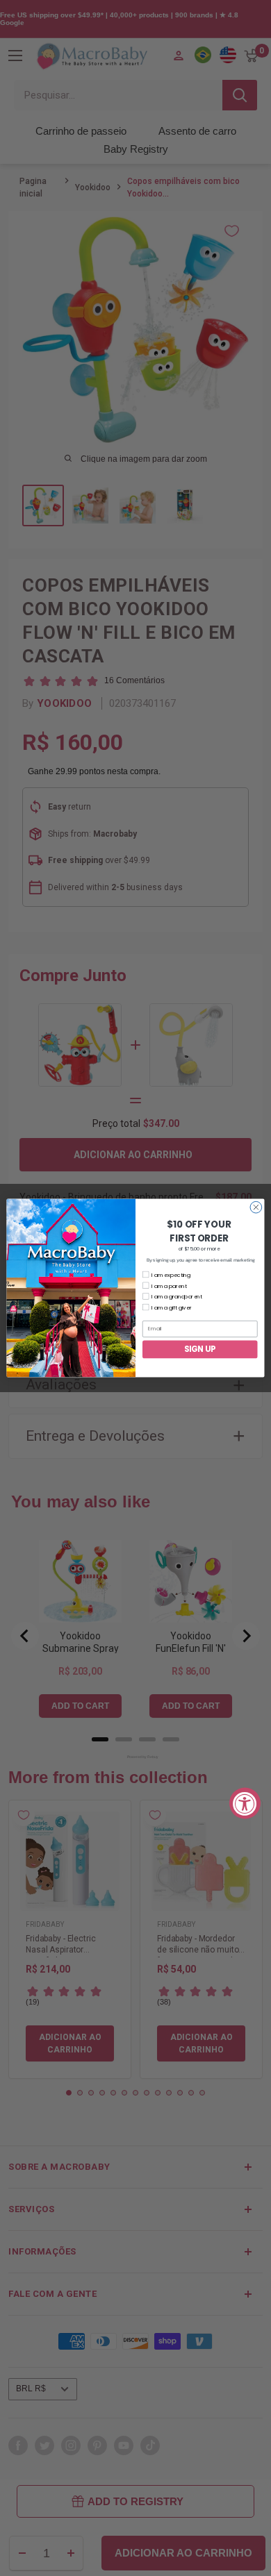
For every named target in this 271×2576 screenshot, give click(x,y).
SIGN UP (200, 1349)
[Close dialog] (256, 1207)
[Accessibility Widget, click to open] (245, 1804)
